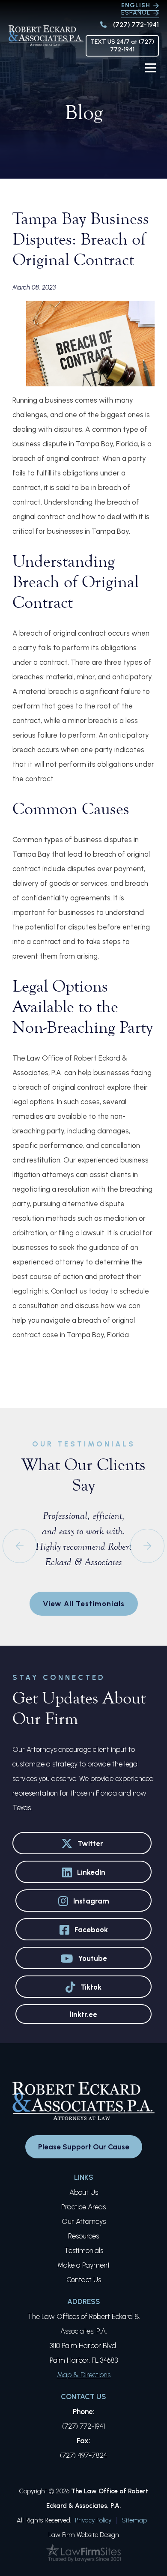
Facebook (91, 1930)
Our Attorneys (84, 2221)
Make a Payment (84, 2265)
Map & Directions (84, 2375)
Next (147, 1546)
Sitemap (134, 2520)
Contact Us (84, 2280)
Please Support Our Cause (84, 2147)
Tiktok (91, 1987)
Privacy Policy (93, 2520)
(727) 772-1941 (136, 25)
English (136, 5)
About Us (84, 2192)
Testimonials (84, 2250)
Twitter (90, 1844)
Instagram (91, 1901)
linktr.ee (83, 2014)
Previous (20, 1546)
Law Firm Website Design (84, 2535)
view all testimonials (84, 1604)
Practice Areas (83, 2207)
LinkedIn (91, 1872)
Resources (83, 2236)
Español (136, 13)
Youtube (92, 1958)
